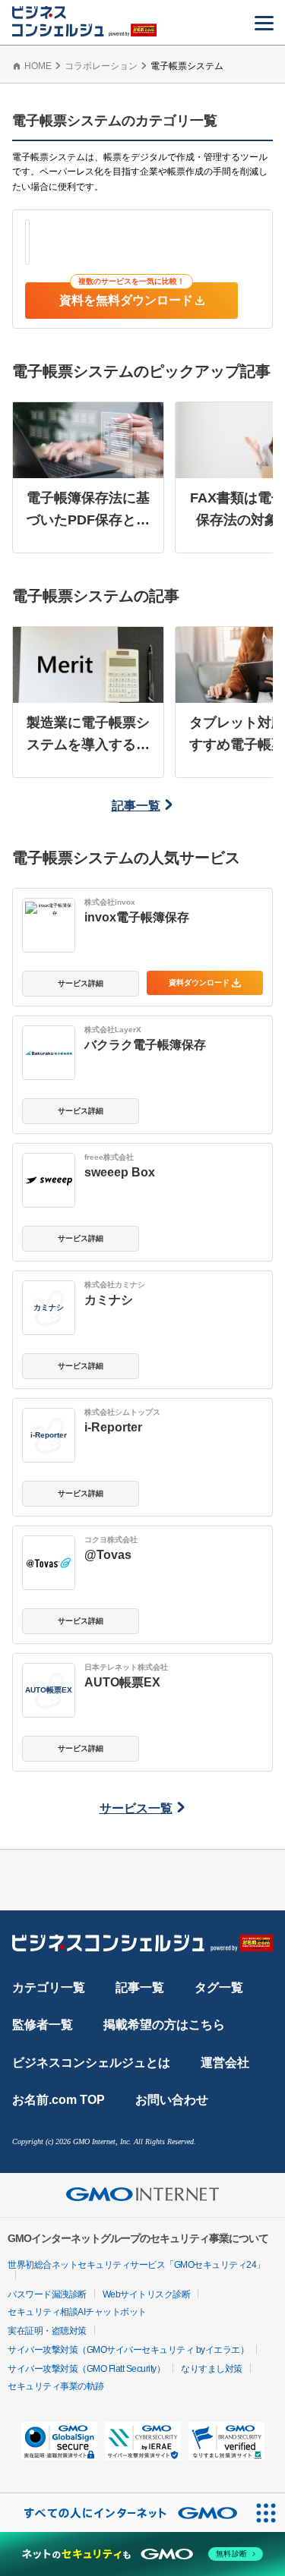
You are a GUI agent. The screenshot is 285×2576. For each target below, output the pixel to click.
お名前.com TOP (59, 2100)
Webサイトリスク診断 (147, 2294)
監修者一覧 (43, 2025)
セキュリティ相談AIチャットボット (77, 2312)
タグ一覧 (219, 1987)
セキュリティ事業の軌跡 (56, 2386)
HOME (38, 66)
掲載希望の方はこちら (164, 2025)
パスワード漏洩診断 (47, 2294)
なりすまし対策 (212, 2369)
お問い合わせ (172, 2100)
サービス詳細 (81, 983)
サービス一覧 (136, 1808)
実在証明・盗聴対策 (47, 2331)
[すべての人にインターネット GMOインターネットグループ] (123, 2513)
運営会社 (225, 2063)
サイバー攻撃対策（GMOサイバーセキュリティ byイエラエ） (128, 2350)
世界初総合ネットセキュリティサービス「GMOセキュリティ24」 (136, 2265)
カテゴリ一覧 (49, 1987)
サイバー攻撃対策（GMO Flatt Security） (86, 2369)
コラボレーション (101, 66)
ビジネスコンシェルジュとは (91, 2063)
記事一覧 (136, 806)
